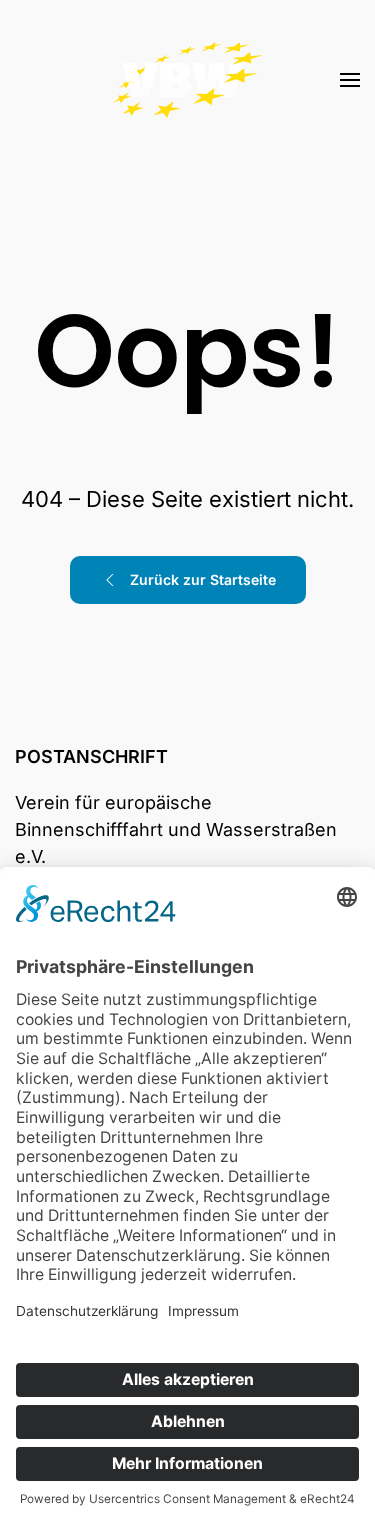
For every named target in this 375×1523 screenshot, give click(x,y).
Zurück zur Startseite (203, 579)
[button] (350, 80)
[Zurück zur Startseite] (188, 80)
